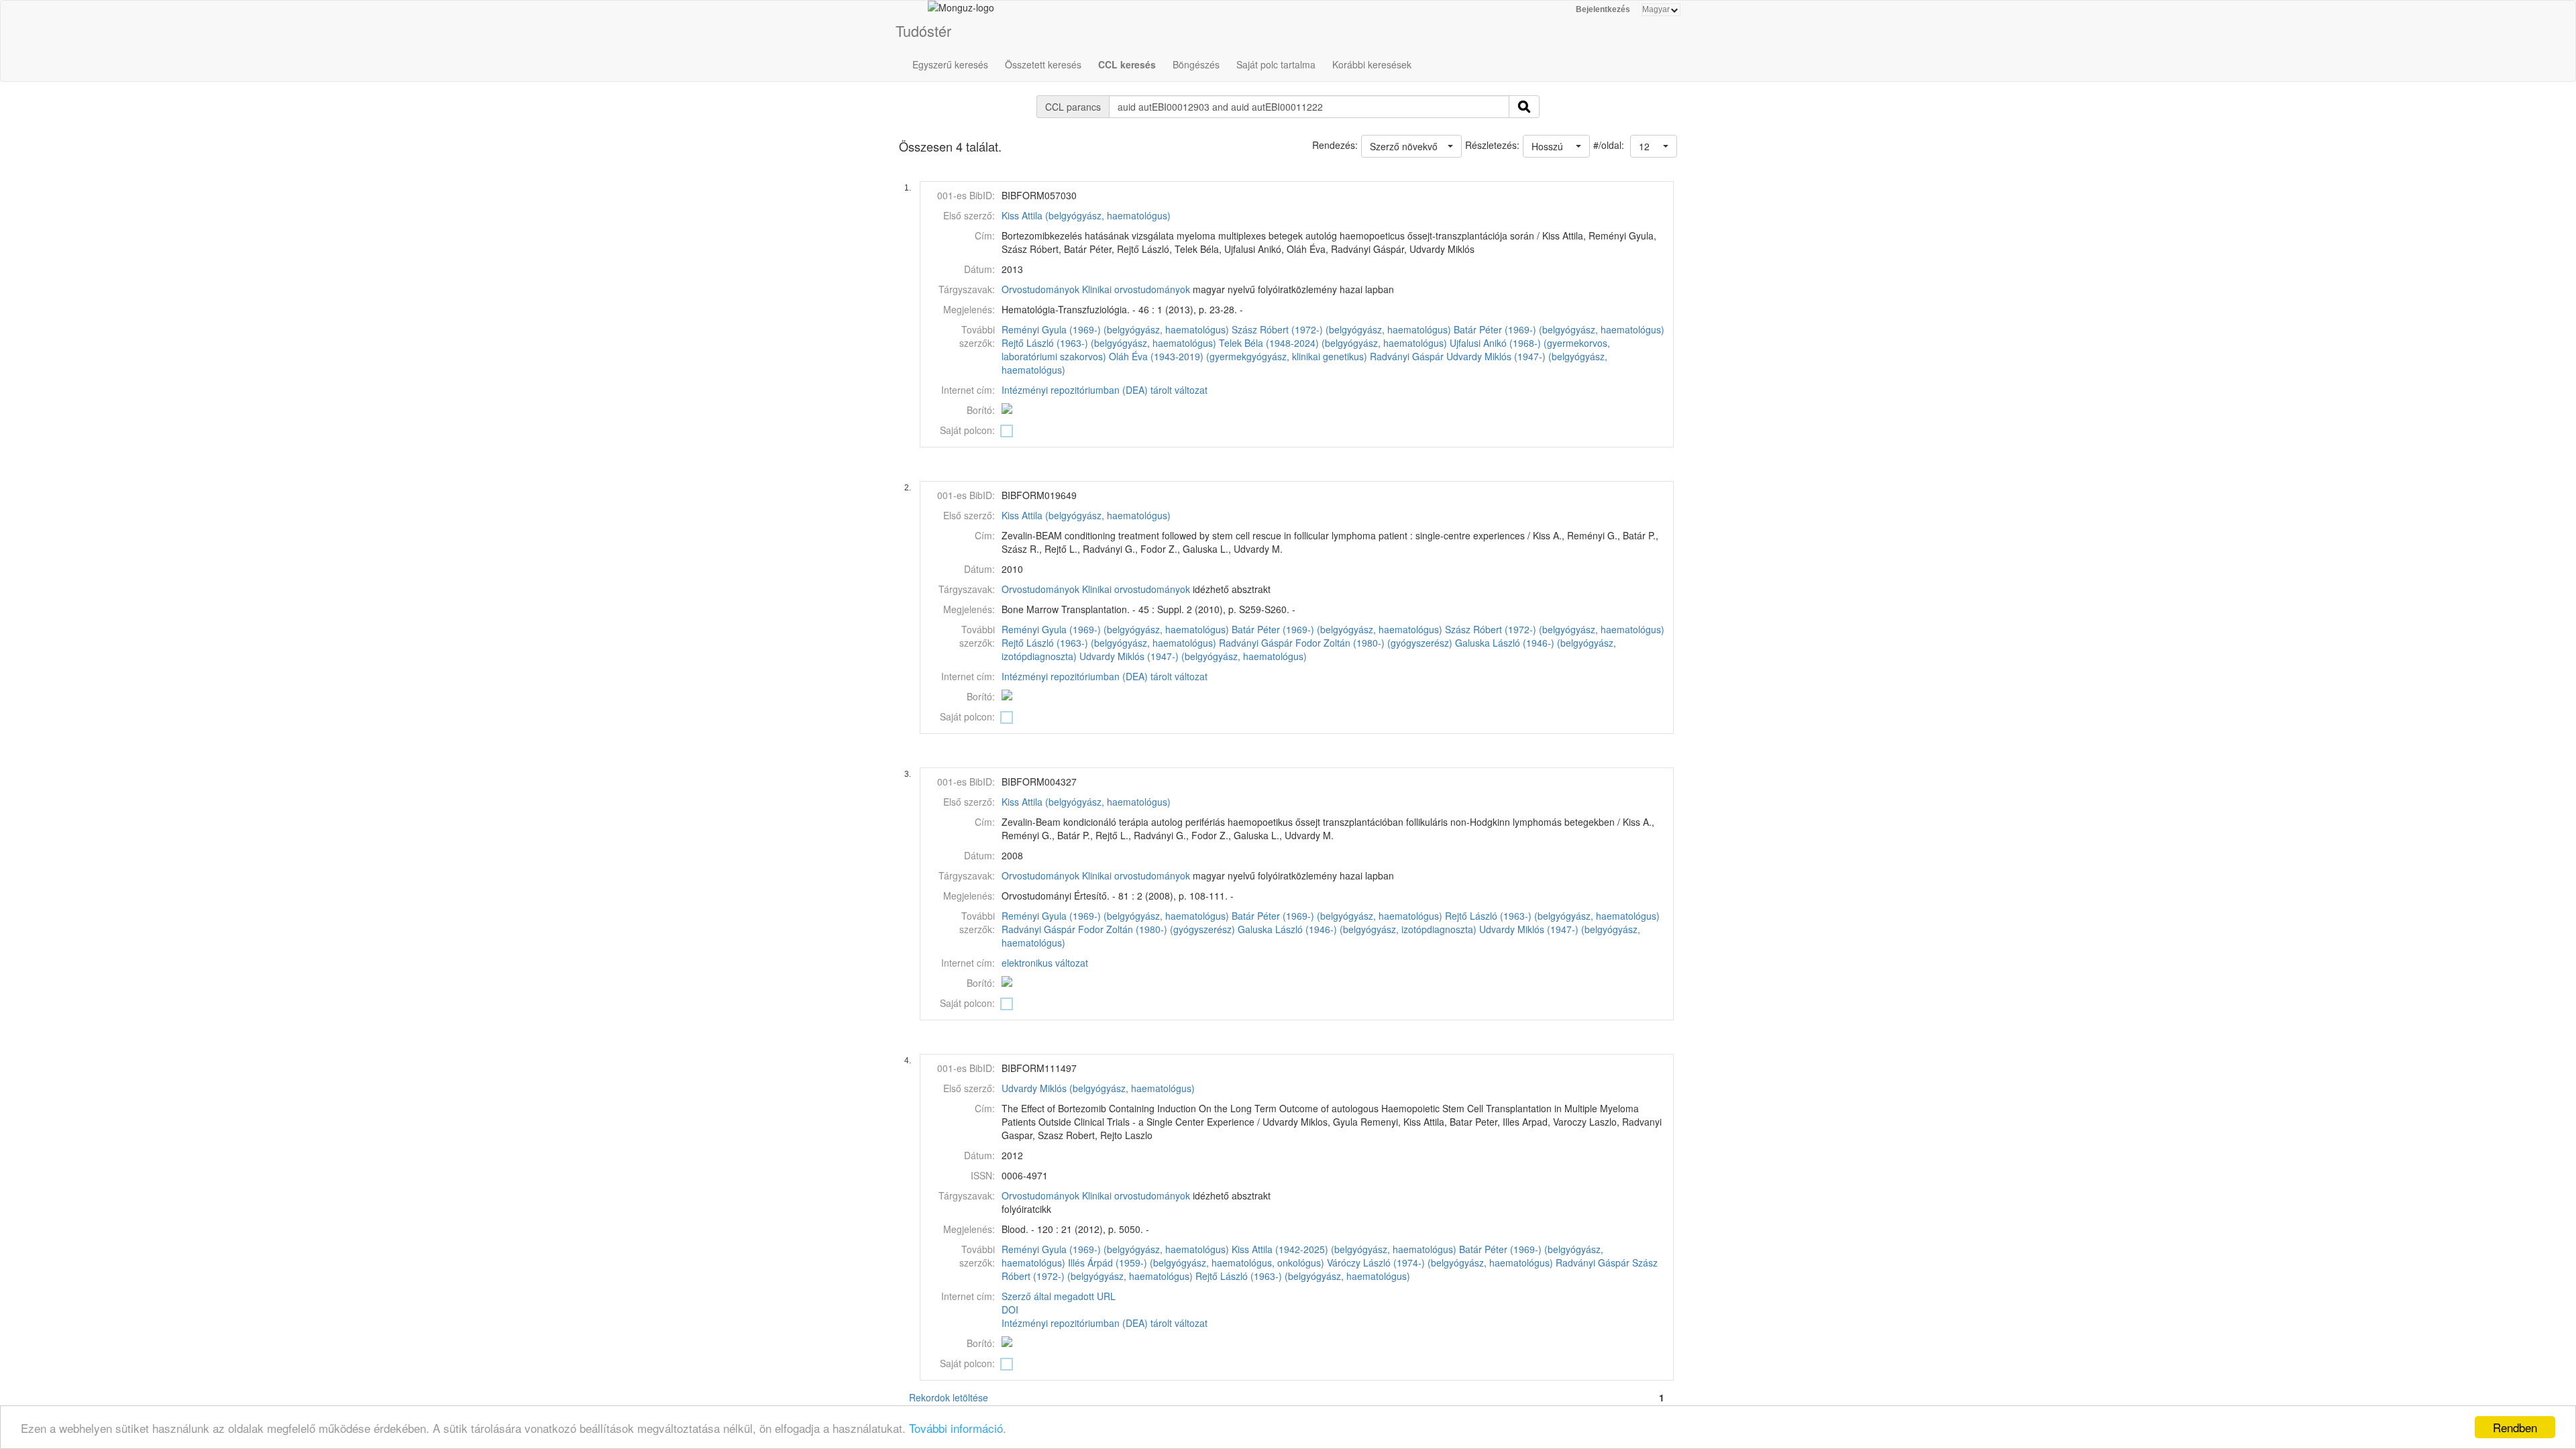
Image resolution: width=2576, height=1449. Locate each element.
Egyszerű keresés (950, 64)
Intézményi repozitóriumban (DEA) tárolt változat (1105, 390)
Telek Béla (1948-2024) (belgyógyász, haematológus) (1333, 343)
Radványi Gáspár (1407, 356)
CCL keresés (1127, 64)
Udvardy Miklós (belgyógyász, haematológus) (1098, 1088)
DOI (1010, 1309)
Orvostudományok (1040, 289)
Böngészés (1196, 64)
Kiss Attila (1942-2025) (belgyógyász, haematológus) (1344, 1249)
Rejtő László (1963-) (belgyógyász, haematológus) (1109, 343)
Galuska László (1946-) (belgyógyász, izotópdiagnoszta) (1357, 929)
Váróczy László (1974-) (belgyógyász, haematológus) (1440, 1263)
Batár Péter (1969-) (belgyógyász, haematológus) (1559, 329)
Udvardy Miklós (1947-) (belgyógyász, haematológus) (1193, 656)
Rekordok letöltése (949, 1397)
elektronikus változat (1045, 963)
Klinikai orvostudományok (1136, 289)
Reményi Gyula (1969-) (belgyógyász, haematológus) (1115, 329)
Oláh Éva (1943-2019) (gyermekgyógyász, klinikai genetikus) (1238, 356)
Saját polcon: (967, 430)
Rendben (2515, 1427)
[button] (1654, 146)
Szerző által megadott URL (1059, 1296)
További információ (956, 1428)
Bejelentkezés (1603, 9)
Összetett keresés (1043, 64)
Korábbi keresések (1372, 64)
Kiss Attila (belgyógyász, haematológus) (1086, 215)
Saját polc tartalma (1276, 64)
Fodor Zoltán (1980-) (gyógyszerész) (1374, 643)
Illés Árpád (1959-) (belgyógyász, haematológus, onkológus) (1196, 1263)
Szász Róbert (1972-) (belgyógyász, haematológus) (1341, 329)
